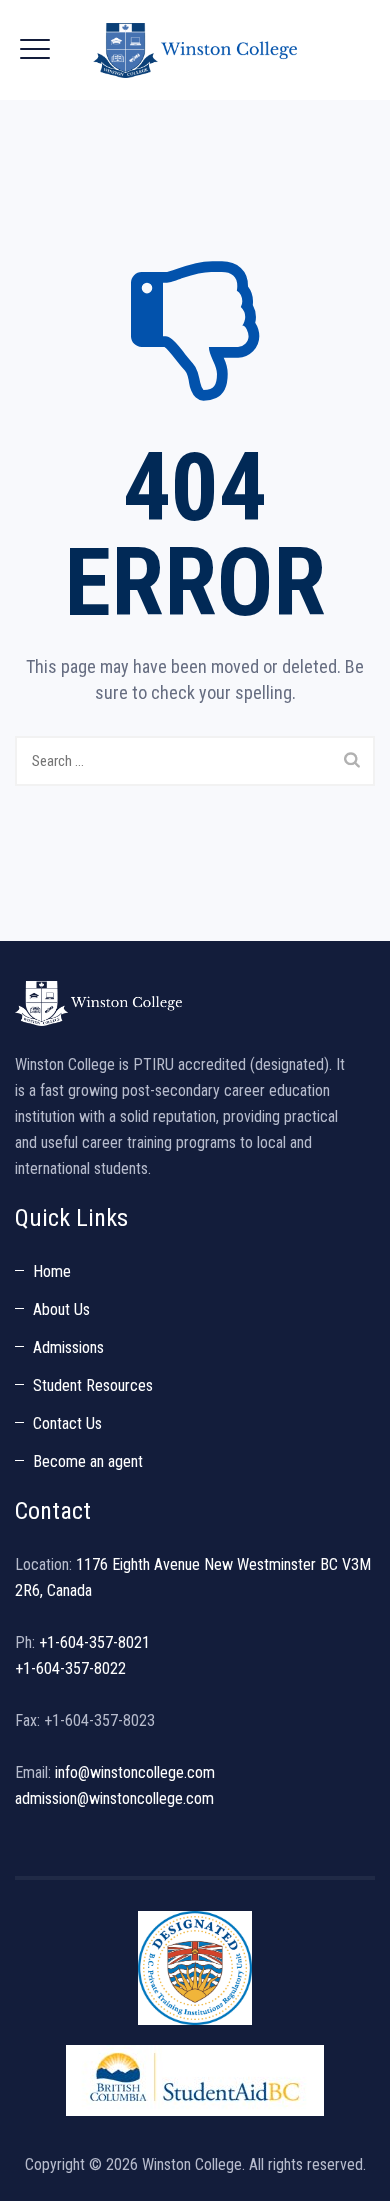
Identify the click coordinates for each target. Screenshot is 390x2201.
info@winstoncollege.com (135, 1772)
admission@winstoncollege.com (114, 1798)
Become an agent (88, 1461)
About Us (61, 1309)
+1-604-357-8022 (70, 1668)
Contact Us (67, 1423)
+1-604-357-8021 (94, 1642)
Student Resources (93, 1385)
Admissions (68, 1347)
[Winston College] (195, 50)
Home (52, 1271)
